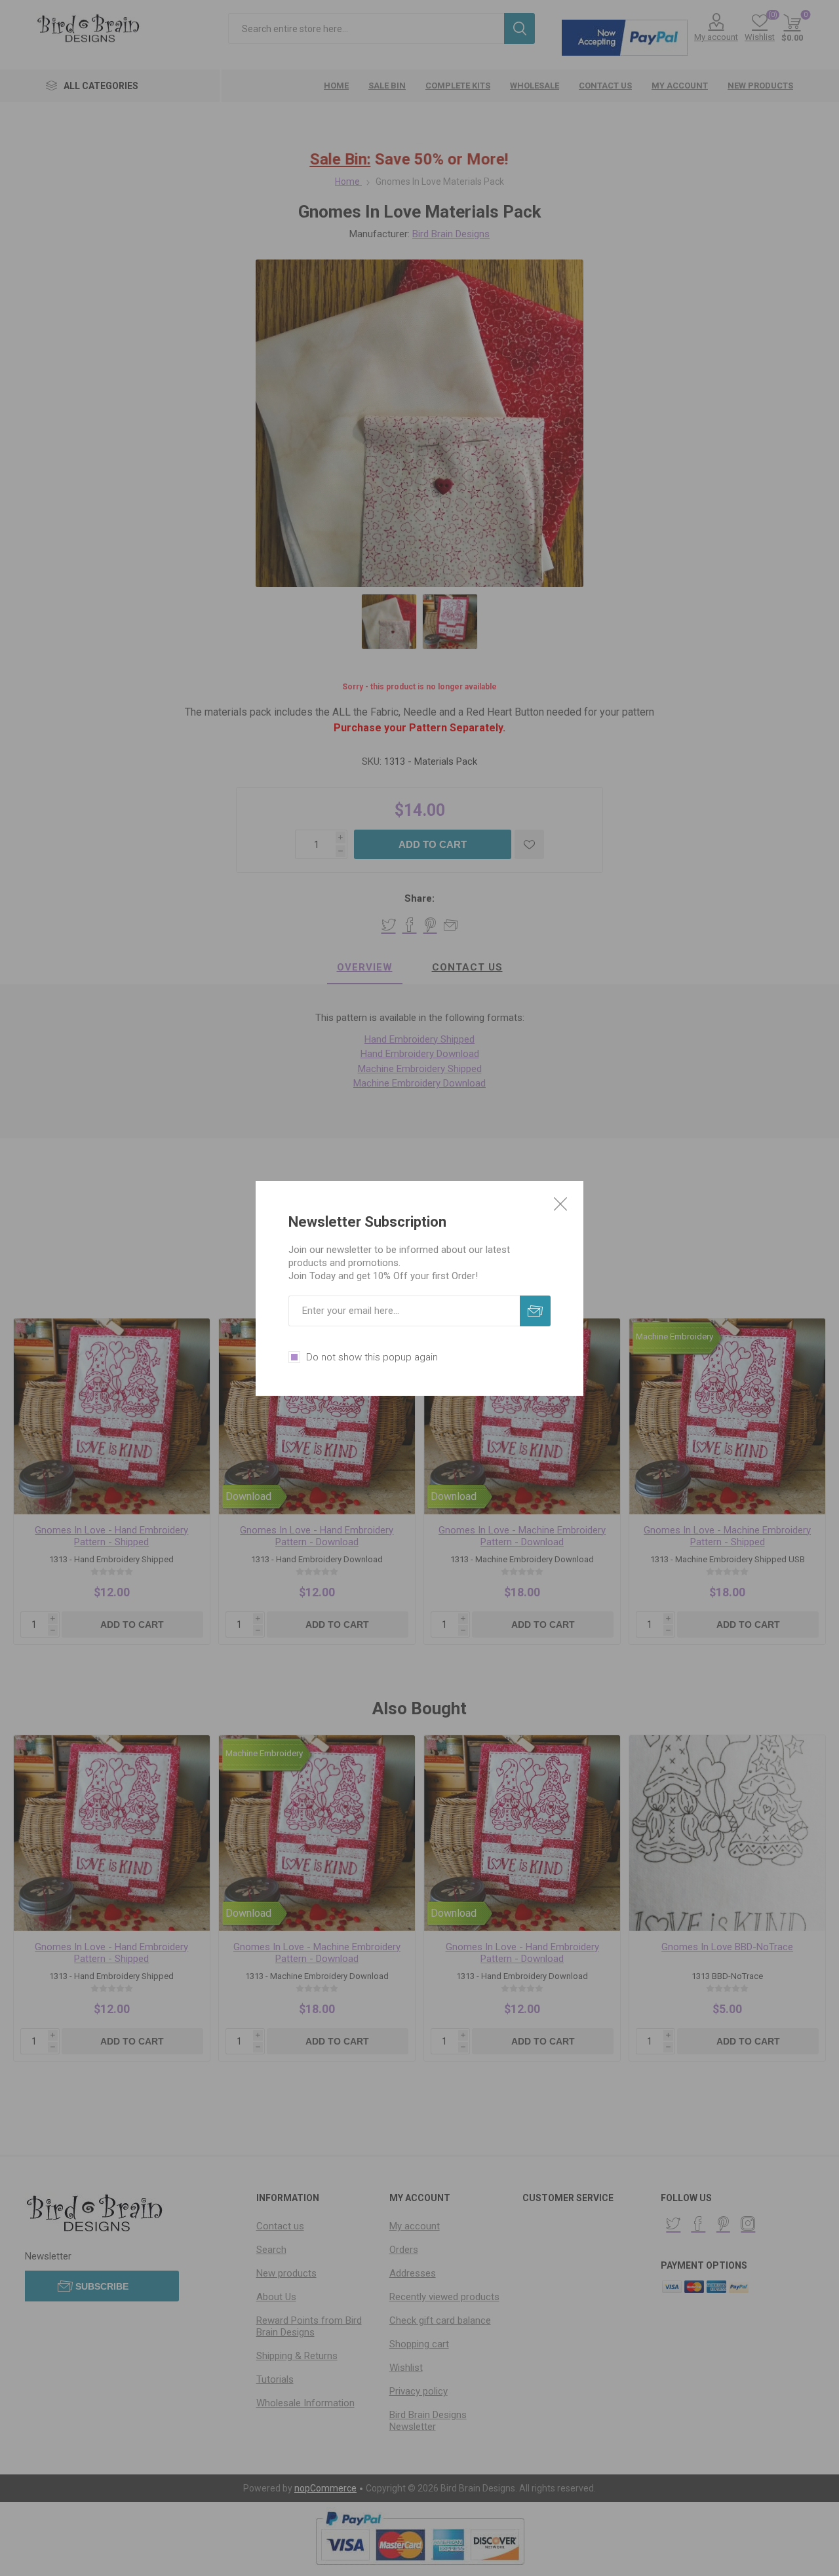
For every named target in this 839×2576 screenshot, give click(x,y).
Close (560, 1204)
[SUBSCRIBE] (535, 1311)
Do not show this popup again (372, 1357)
